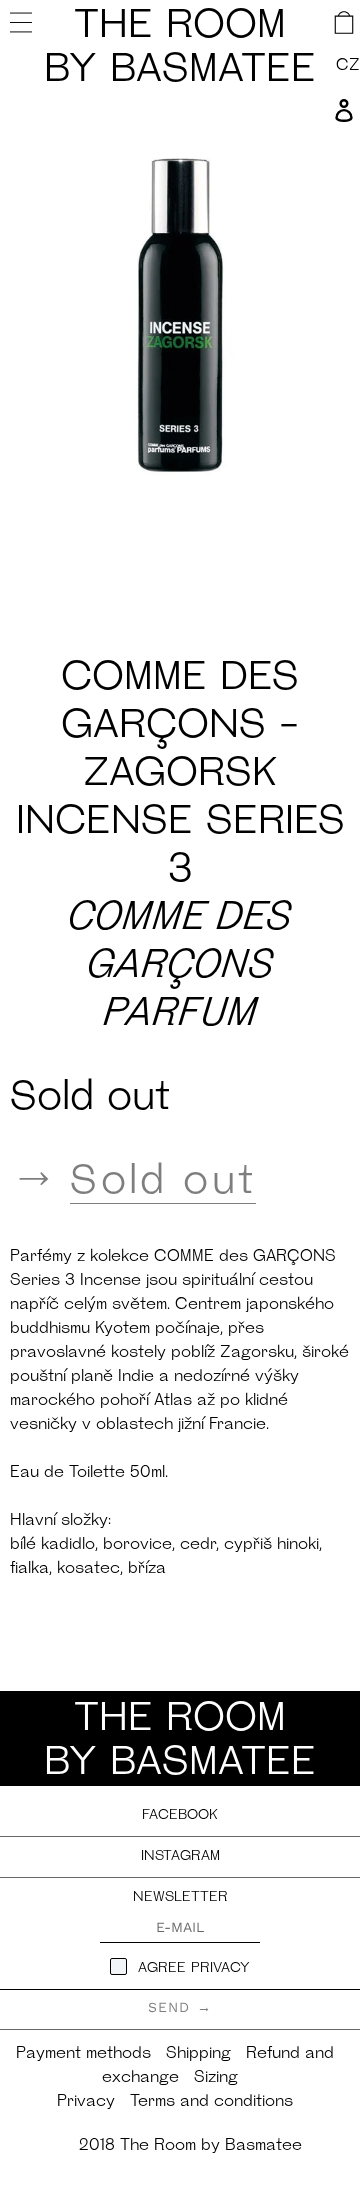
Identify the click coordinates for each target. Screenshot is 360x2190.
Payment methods (83, 2054)
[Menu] (23, 22)
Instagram (180, 1856)
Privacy (86, 2102)
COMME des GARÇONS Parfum (180, 967)
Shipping (198, 2054)
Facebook (180, 1815)
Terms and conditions (211, 2102)
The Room (180, 49)
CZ (348, 66)
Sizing (216, 2078)
